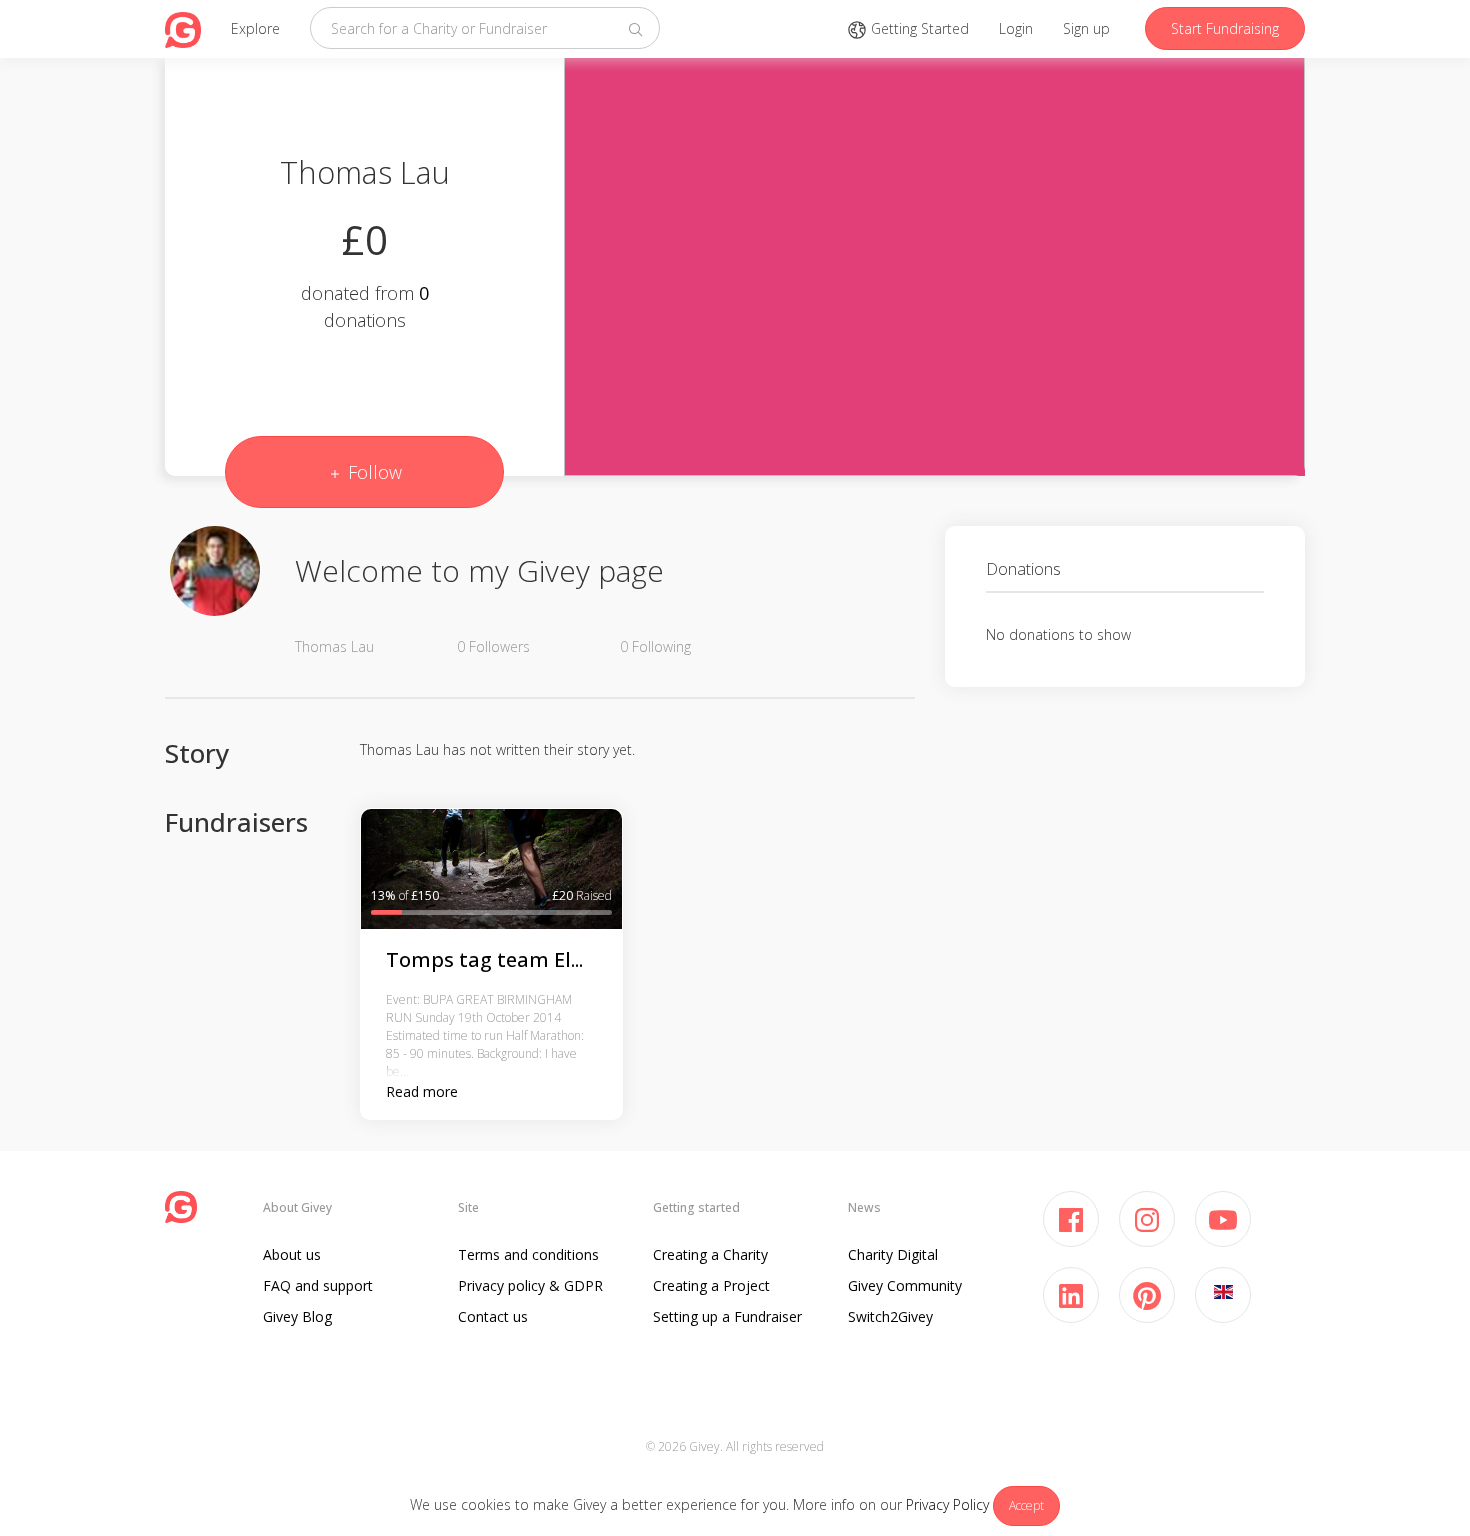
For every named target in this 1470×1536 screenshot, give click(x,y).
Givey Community (905, 1285)
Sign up (1086, 28)
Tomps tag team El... (484, 959)
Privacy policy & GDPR (530, 1285)
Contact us (493, 1316)
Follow (372, 472)
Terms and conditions (528, 1254)
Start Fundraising (1225, 28)
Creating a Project (711, 1285)
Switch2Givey (890, 1316)
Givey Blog (297, 1316)
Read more (422, 1091)
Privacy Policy (947, 1504)
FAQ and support (318, 1285)
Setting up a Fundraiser (727, 1316)
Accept (1026, 1505)
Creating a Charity (710, 1254)
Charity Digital (893, 1254)
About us (292, 1254)
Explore (255, 28)
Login (1016, 28)
